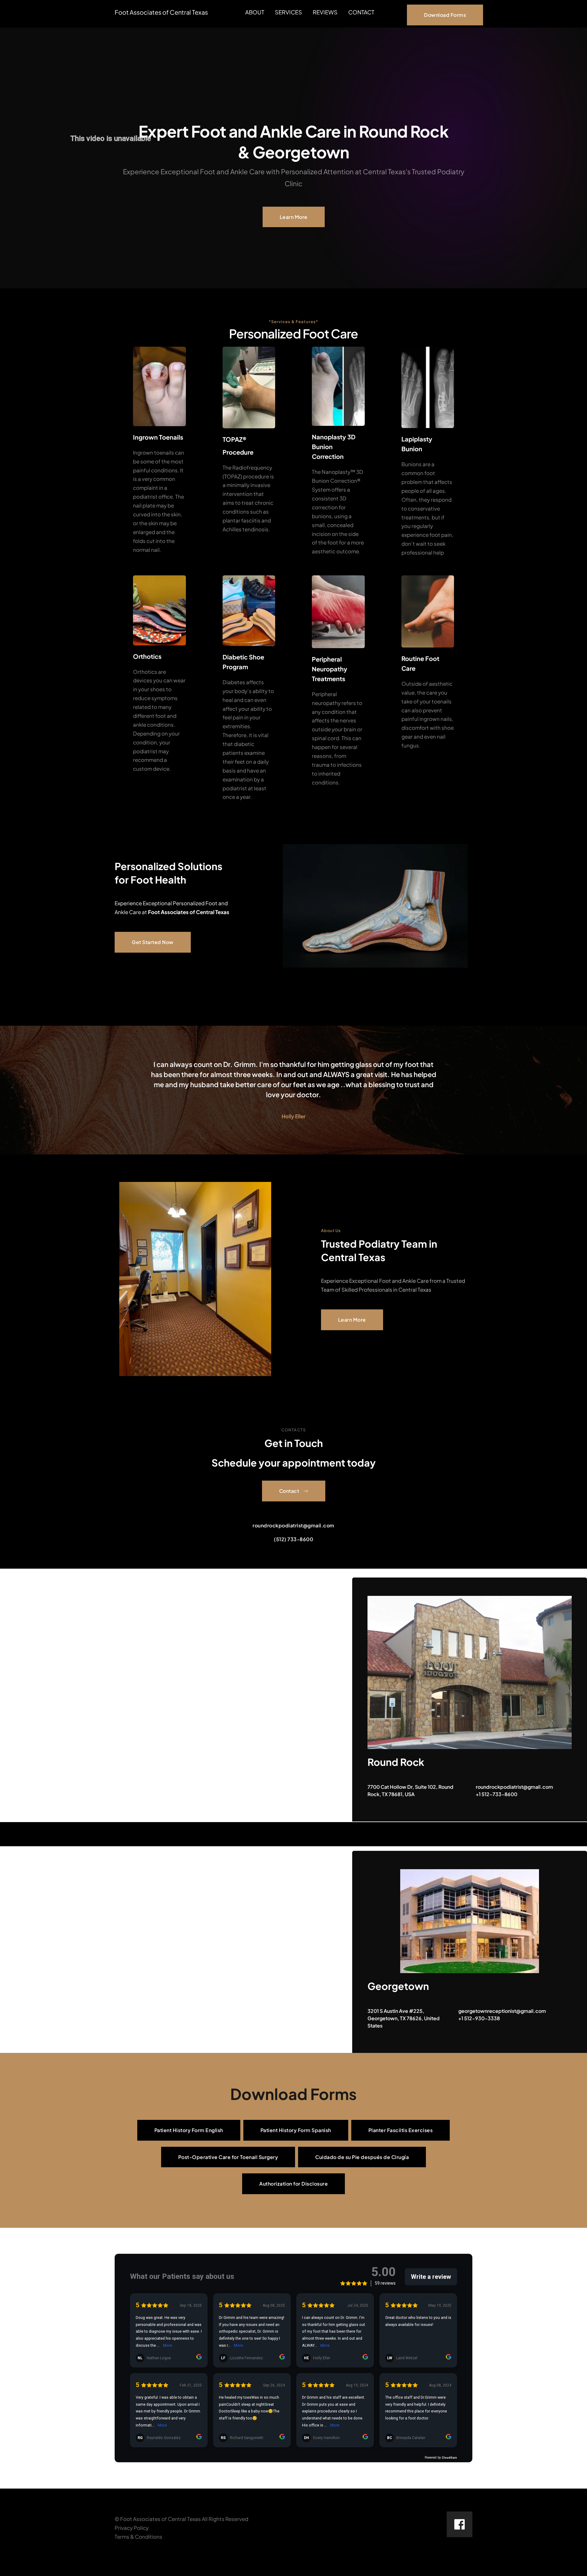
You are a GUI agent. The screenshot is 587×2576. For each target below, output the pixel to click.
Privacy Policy (132, 2528)
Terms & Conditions (138, 2537)
